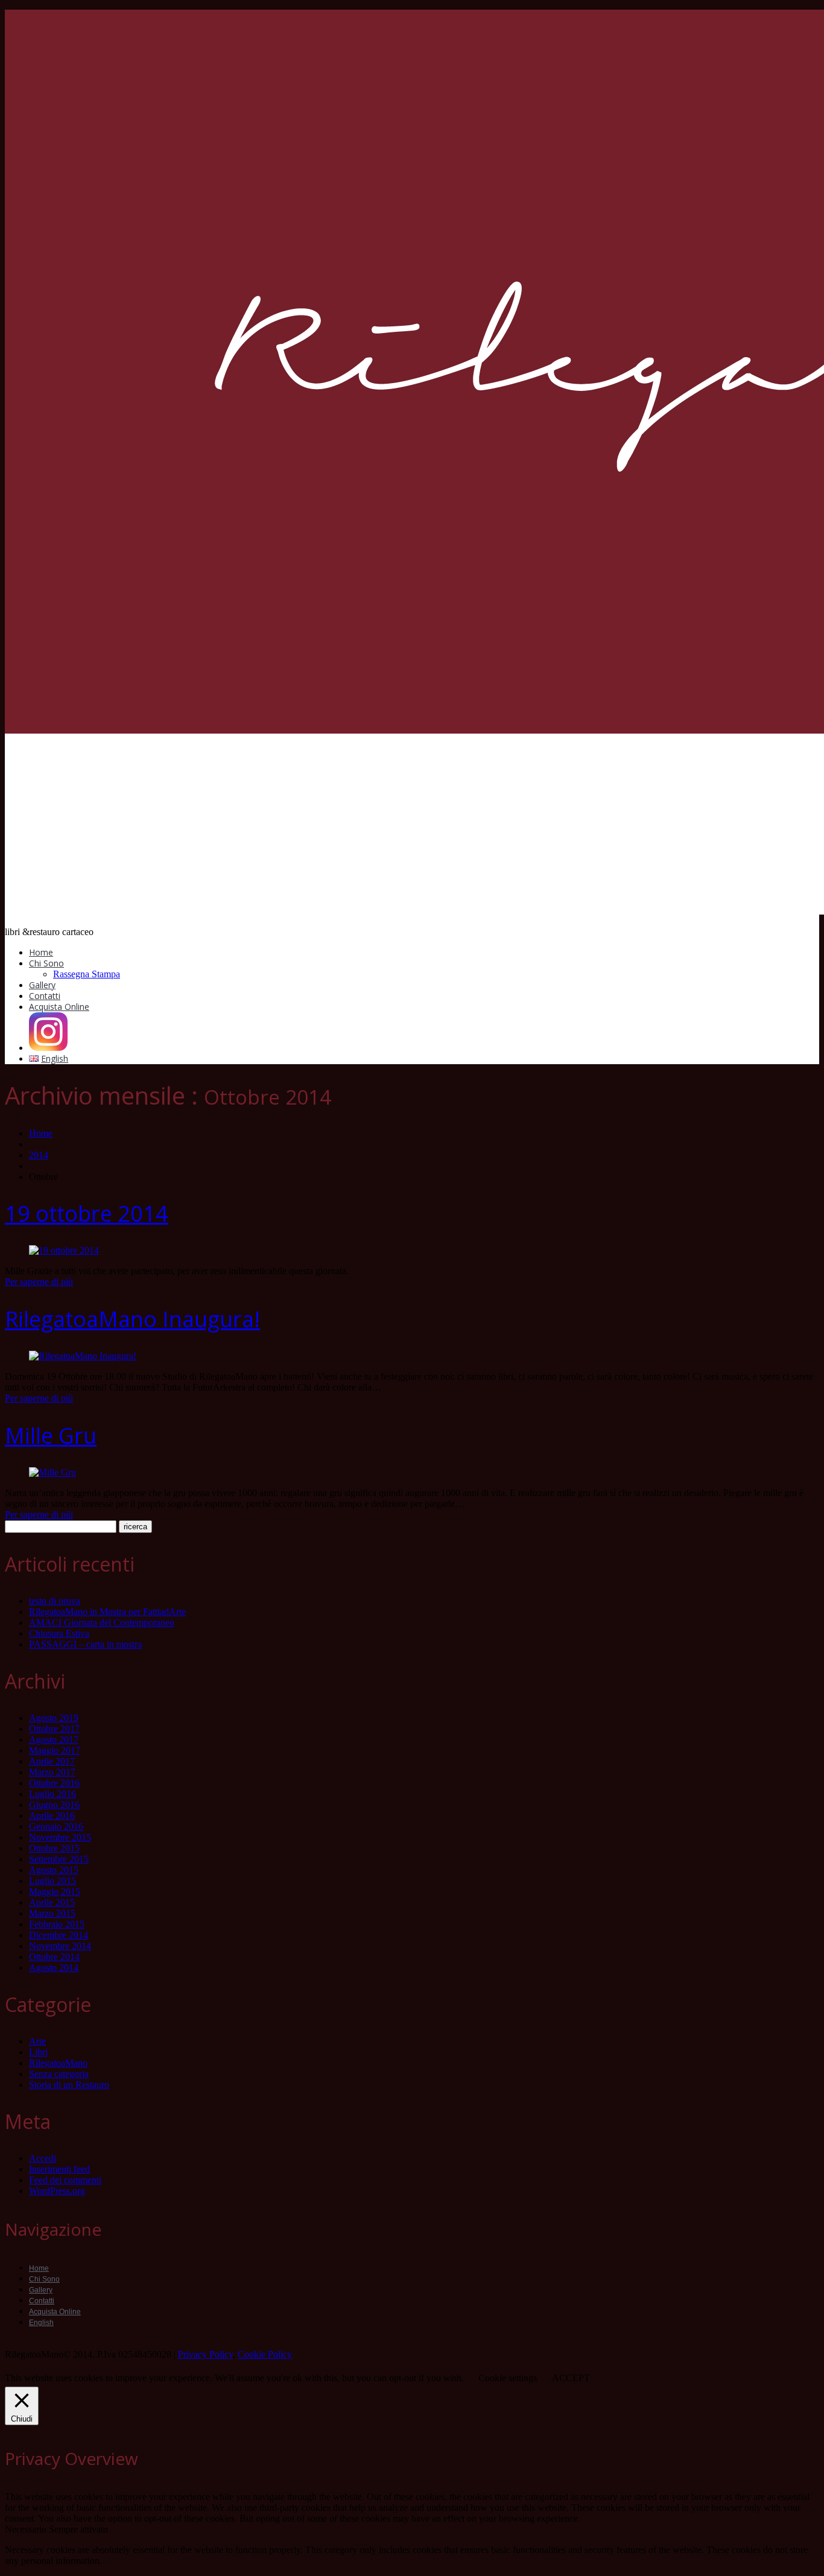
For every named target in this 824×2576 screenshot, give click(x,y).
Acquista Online (59, 1007)
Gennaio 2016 (56, 1826)
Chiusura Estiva (59, 1633)
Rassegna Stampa (87, 974)
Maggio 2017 (55, 1750)
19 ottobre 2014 (87, 1213)
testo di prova (55, 1601)
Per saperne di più (39, 1282)
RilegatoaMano (58, 2063)
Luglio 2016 (52, 1794)
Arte (37, 2041)
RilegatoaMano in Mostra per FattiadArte (107, 1612)
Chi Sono (46, 963)
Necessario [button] (27, 2529)
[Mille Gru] (52, 1472)
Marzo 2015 (52, 1913)
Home (41, 952)
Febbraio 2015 (57, 1924)
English (41, 2323)
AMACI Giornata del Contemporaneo (102, 1623)
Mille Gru (51, 1436)
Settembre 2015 (59, 1859)
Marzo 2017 (52, 1772)
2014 (39, 1155)
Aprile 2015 (52, 1902)
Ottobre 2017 (54, 1729)
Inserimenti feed (59, 2169)
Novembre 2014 (60, 1946)
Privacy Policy (205, 2354)
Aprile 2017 (52, 1761)
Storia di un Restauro (69, 2085)
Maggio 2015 (55, 1892)
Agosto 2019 (54, 1718)
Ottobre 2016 (54, 1783)
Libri (38, 2052)
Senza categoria (59, 2074)
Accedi (43, 2158)
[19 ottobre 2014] (64, 1250)
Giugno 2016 (54, 1805)
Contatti (45, 996)
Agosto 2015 (54, 1870)
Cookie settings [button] (508, 2378)
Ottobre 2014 (54, 1957)
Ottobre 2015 (54, 1848)
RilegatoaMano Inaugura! (132, 1319)
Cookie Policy (265, 2354)
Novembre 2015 (60, 1837)
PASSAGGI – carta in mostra (85, 1644)
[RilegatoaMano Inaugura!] (83, 1356)
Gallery (42, 985)
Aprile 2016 (52, 1816)
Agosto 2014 (54, 1968)
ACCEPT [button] (571, 2378)
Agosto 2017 (54, 1740)
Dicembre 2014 (59, 1935)
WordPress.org (57, 2191)
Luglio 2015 (52, 1881)
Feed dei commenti (65, 2180)
